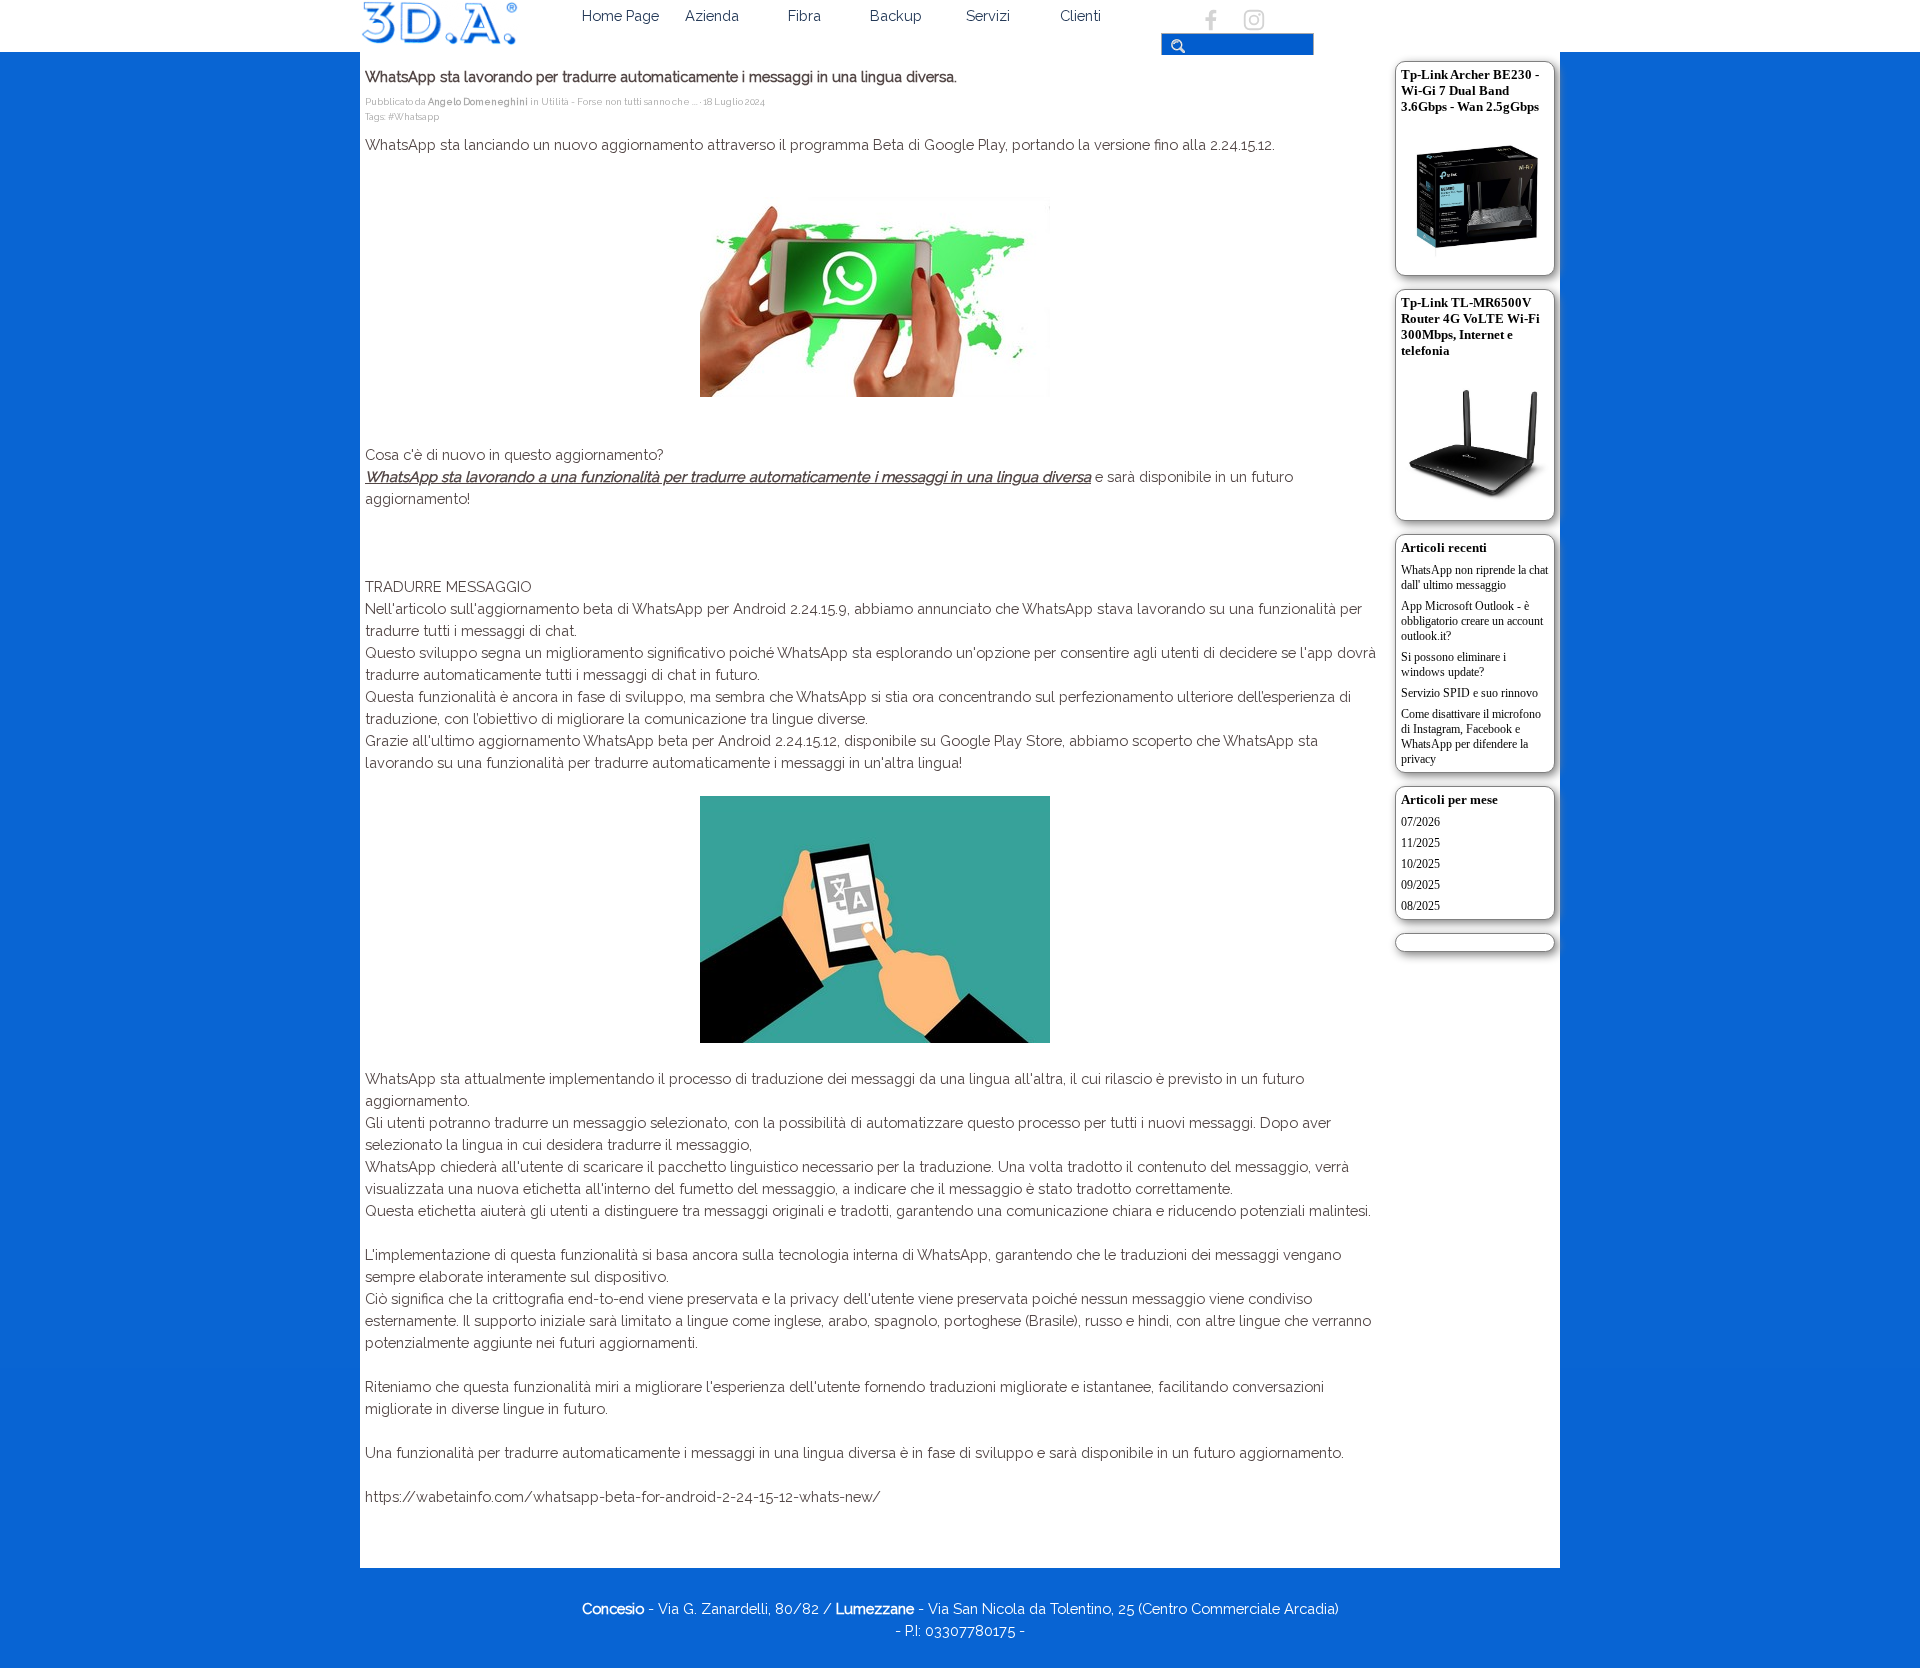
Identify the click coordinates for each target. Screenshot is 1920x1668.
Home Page (620, 15)
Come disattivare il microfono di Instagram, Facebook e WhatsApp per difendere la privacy (1471, 736)
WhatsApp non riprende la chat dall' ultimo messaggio (1474, 577)
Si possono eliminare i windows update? (1453, 664)
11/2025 (1420, 843)
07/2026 (1420, 822)
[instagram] (1254, 20)
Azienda (712, 15)
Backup (896, 15)
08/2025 (1420, 906)
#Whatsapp (413, 116)
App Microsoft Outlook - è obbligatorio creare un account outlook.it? (1472, 621)
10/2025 (1420, 864)
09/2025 (1420, 885)
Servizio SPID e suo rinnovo (1469, 693)
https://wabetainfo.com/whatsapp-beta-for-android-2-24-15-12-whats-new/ (623, 1496)
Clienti (1080, 15)
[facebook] (1211, 20)
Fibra (804, 15)
